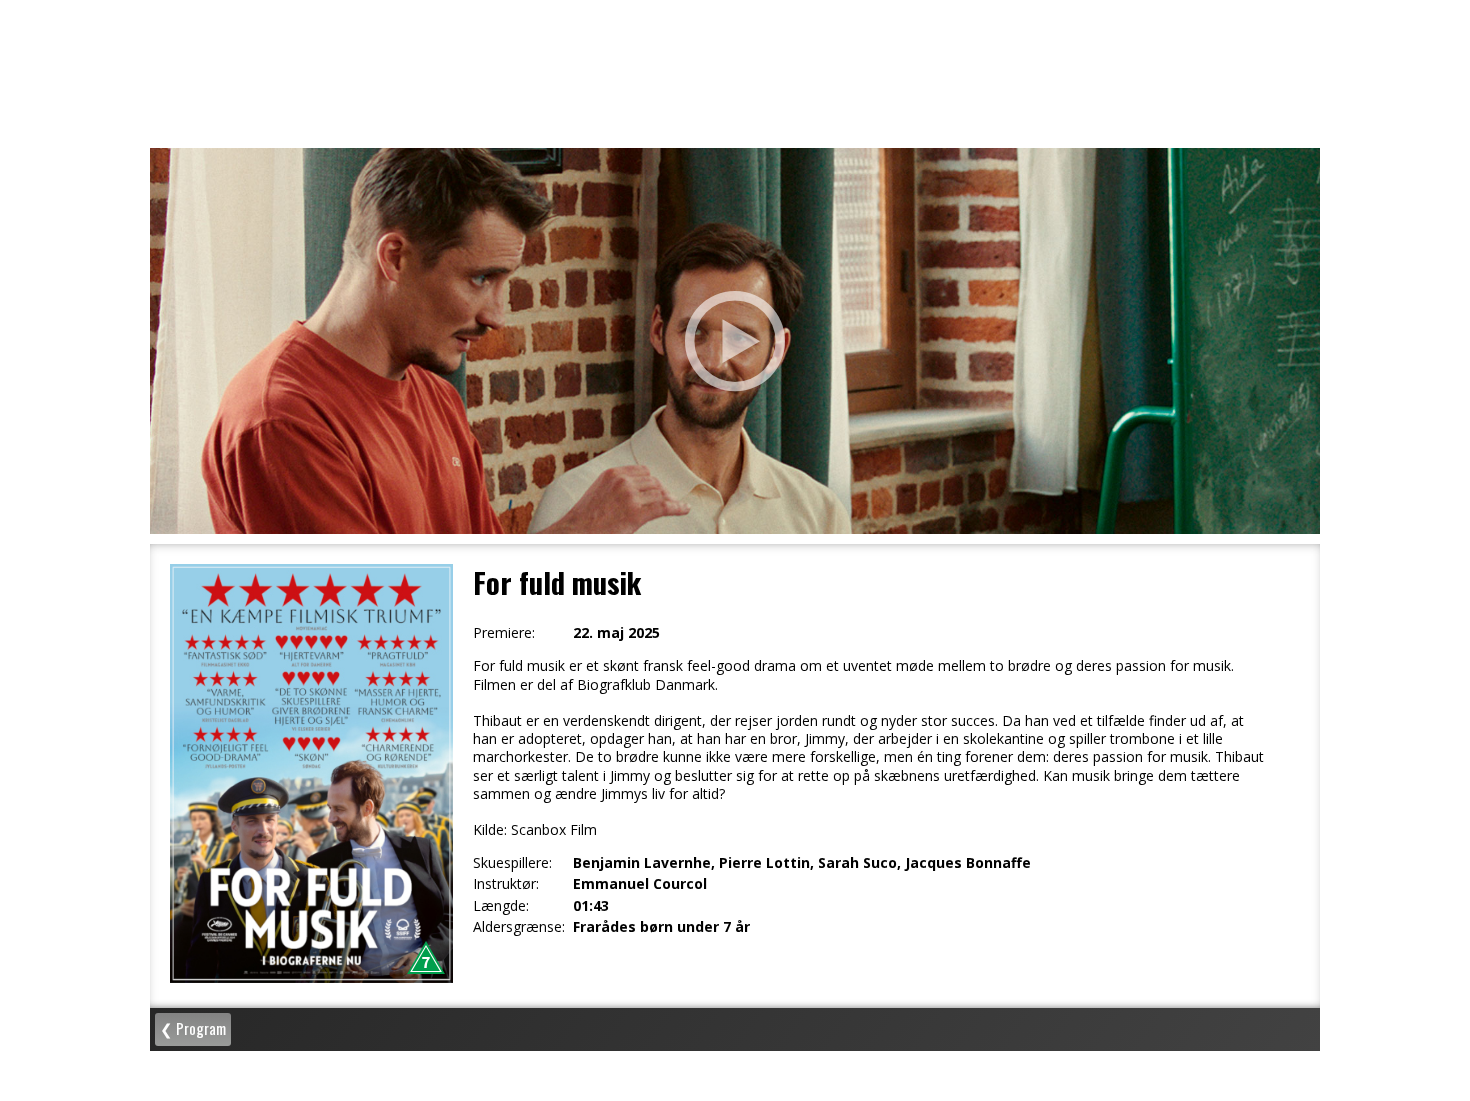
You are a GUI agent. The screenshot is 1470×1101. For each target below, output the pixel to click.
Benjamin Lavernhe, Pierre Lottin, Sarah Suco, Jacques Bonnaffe (802, 863)
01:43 (591, 906)
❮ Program (193, 1028)
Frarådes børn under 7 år (661, 927)
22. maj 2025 (616, 633)
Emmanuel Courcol (640, 884)
